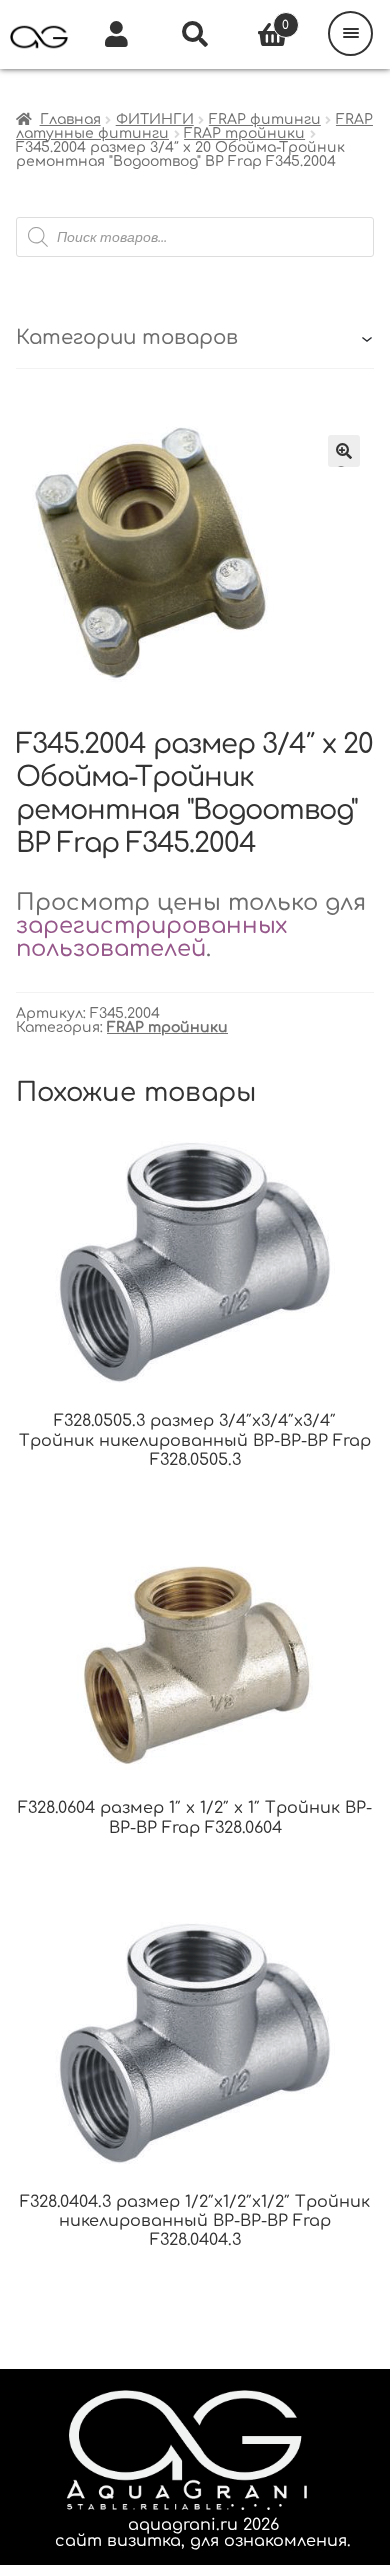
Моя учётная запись (117, 35)
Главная (70, 119)
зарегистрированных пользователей (151, 937)
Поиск (195, 35)
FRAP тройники (244, 133)
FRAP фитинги (265, 119)
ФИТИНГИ (155, 119)
